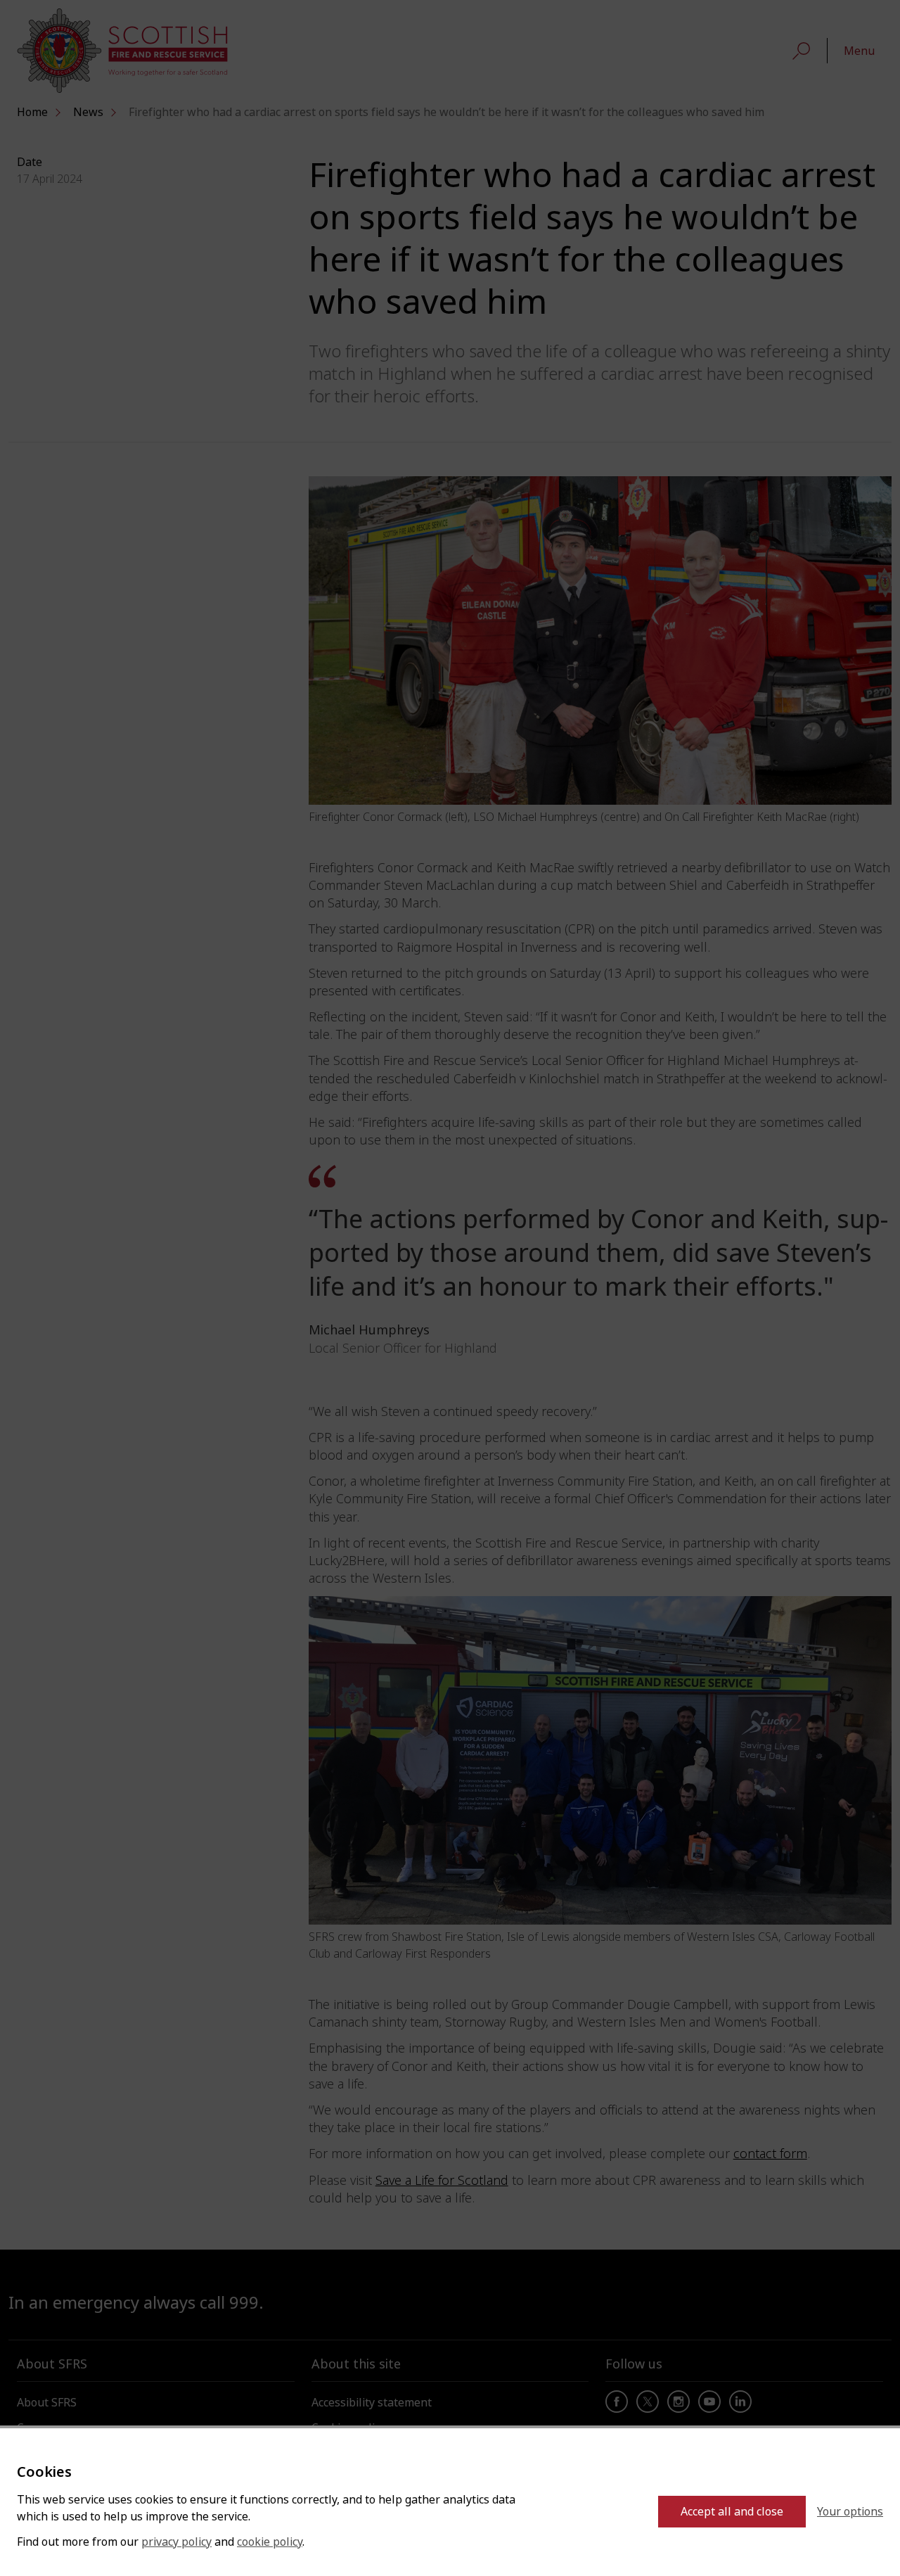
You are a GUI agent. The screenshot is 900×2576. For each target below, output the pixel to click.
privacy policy (176, 2542)
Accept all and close (732, 2512)
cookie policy (270, 2542)
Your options (850, 2512)
